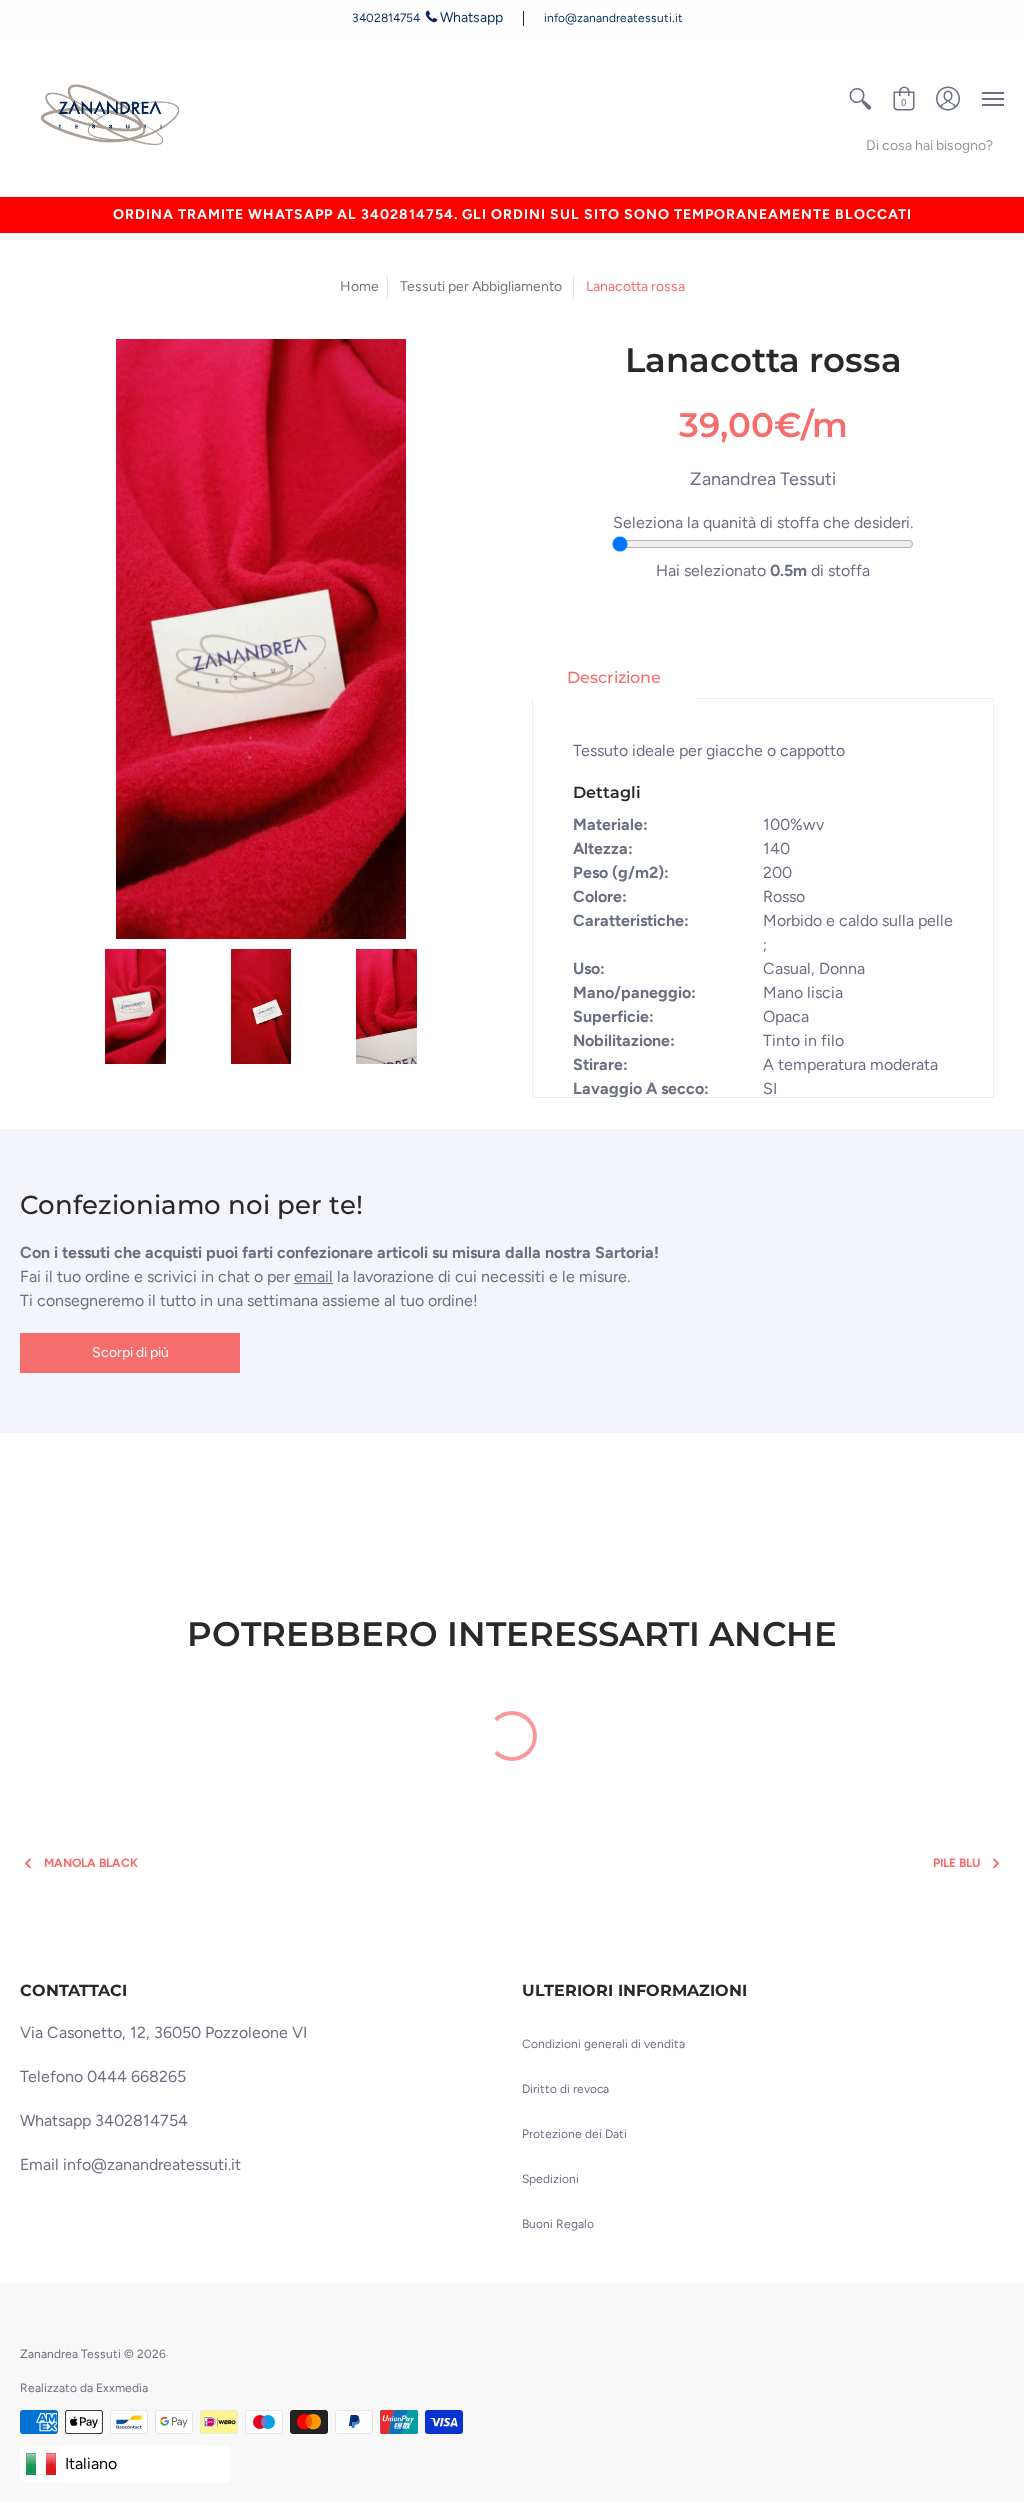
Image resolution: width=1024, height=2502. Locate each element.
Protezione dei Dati (574, 2134)
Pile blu (956, 1863)
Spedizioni (550, 2179)
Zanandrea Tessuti (763, 479)
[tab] (614, 678)
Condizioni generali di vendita (603, 2044)
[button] (860, 99)
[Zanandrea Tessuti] (113, 116)
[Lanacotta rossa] (136, 1002)
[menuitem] (860, 99)
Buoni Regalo (558, 2224)
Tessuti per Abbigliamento (481, 286)
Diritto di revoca (565, 2089)
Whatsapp (471, 17)
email (313, 1276)
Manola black (91, 1863)
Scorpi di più (130, 1352)
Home (359, 286)
